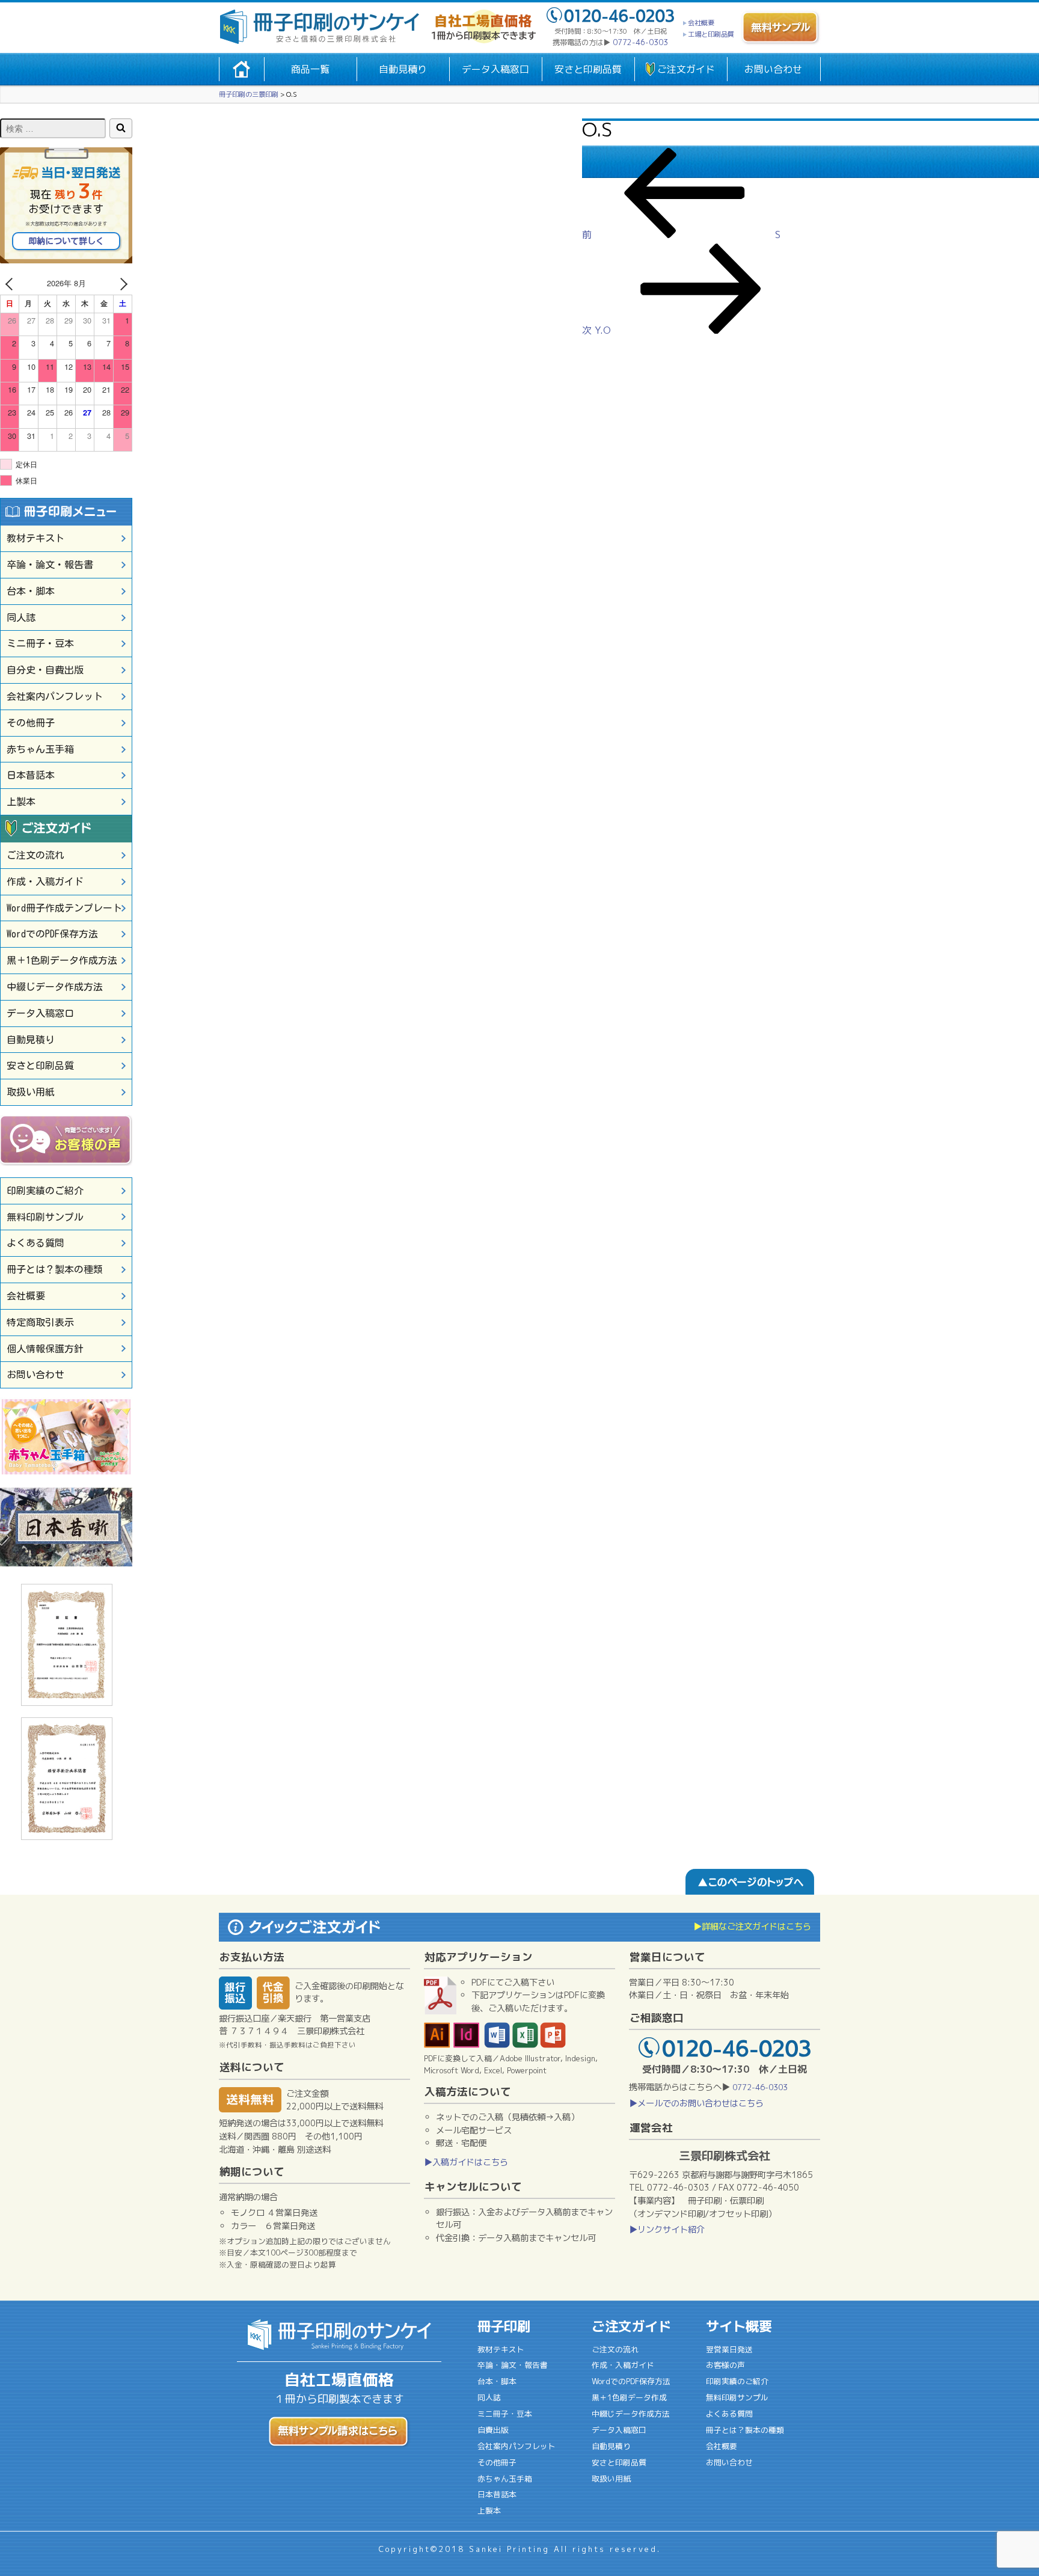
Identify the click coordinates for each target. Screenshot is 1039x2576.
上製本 (21, 802)
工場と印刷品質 (711, 34)
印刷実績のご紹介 (45, 1191)
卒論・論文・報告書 (50, 565)
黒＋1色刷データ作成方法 (62, 960)
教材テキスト (35, 538)
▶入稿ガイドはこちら (466, 2162)
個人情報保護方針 (45, 1349)
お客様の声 (725, 2365)
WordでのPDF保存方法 (52, 934)
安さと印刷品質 (588, 69)
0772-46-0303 (640, 42)
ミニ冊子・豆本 (40, 643)
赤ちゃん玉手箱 (40, 749)
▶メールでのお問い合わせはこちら (696, 2103)
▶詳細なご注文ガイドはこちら (752, 1927)
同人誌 (21, 618)
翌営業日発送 (729, 2349)
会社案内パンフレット (55, 696)
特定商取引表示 (40, 1322)
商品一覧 (310, 69)
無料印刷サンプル (45, 1217)
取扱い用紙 (31, 1092)
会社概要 (701, 23)
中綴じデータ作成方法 (55, 987)
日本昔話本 (31, 775)
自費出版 (493, 2430)
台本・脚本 (31, 591)
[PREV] (11, 284)
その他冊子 (31, 723)
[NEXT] (121, 284)
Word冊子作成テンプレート (64, 908)
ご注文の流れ (35, 855)
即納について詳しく (66, 241)
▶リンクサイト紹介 (667, 2230)
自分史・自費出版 (45, 670)
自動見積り (403, 69)
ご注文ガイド (686, 69)
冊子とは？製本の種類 (55, 1269)
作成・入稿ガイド (45, 882)
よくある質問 (35, 1243)
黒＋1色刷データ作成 (629, 2397)
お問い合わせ (773, 69)
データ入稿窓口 (495, 69)
